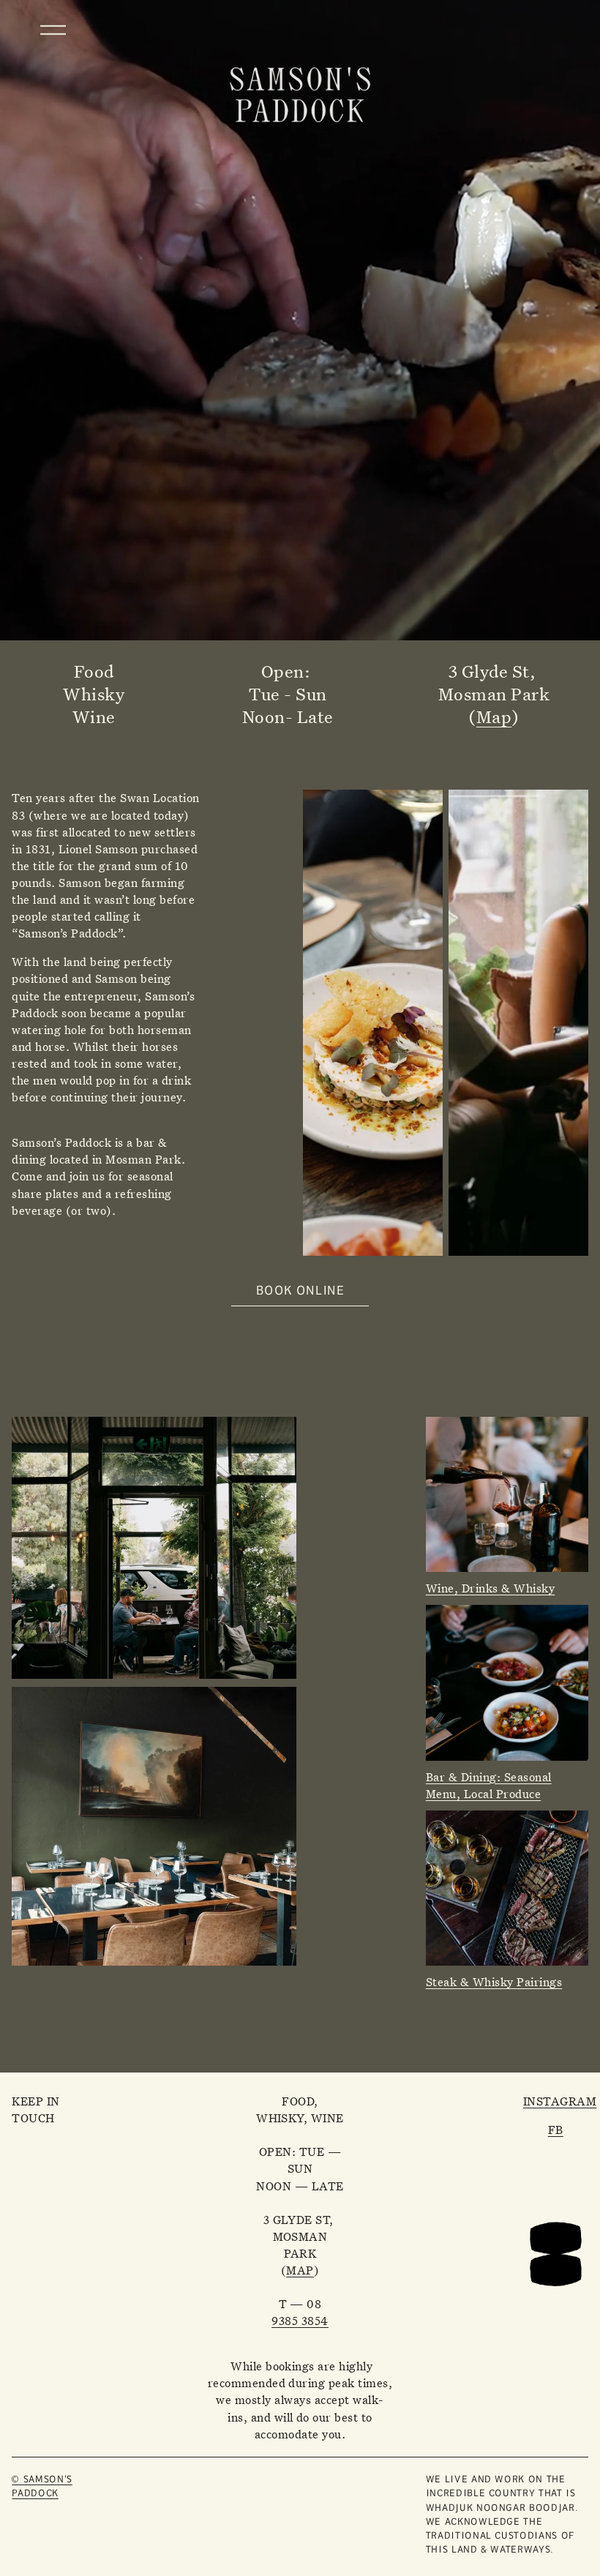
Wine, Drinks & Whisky (490, 1588)
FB (556, 2130)
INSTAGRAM (560, 2101)
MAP (300, 2270)
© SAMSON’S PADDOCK (42, 2485)
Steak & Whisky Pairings (494, 1982)
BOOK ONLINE (300, 1289)
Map (494, 716)
